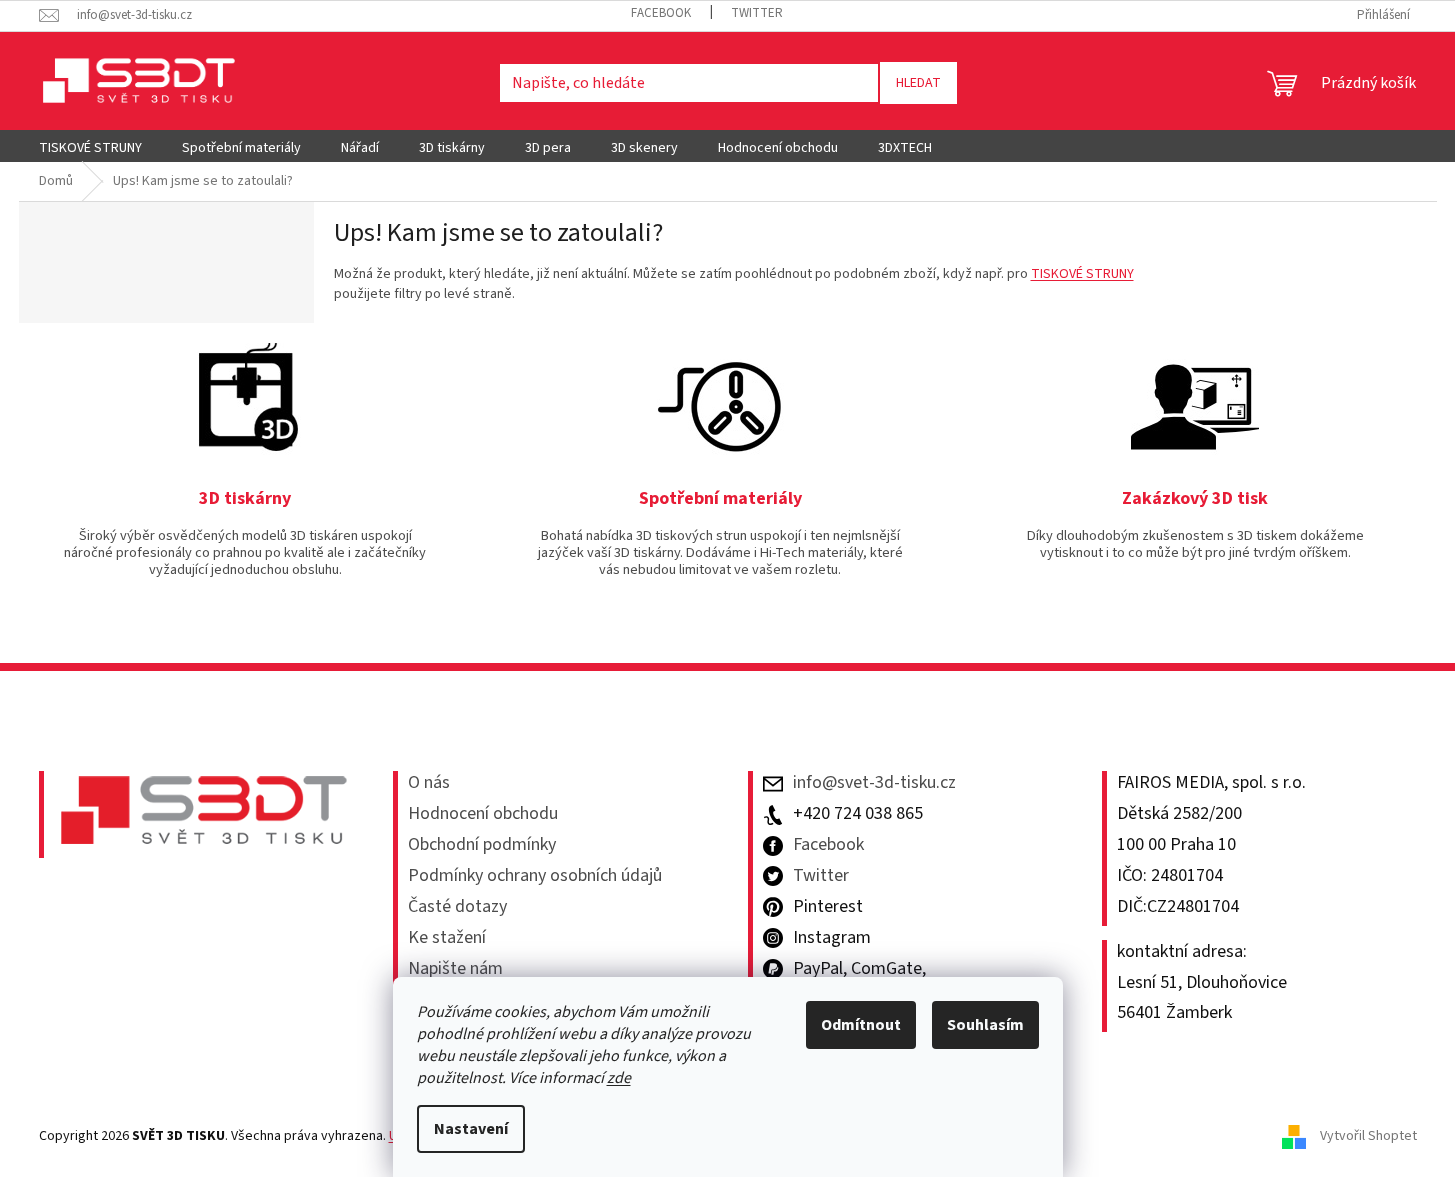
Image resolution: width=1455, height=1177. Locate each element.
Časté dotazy (457, 907)
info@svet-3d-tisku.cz (874, 783)
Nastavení (471, 1129)
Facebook (661, 13)
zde (619, 1078)
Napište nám (455, 969)
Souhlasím (985, 1025)
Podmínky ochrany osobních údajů (535, 876)
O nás (429, 783)
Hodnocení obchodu (483, 814)
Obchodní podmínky (482, 845)
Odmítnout (861, 1025)
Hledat (918, 83)
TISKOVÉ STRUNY (1082, 274)
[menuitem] (90, 148)
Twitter (757, 13)
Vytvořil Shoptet (1368, 1136)
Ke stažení (447, 938)
